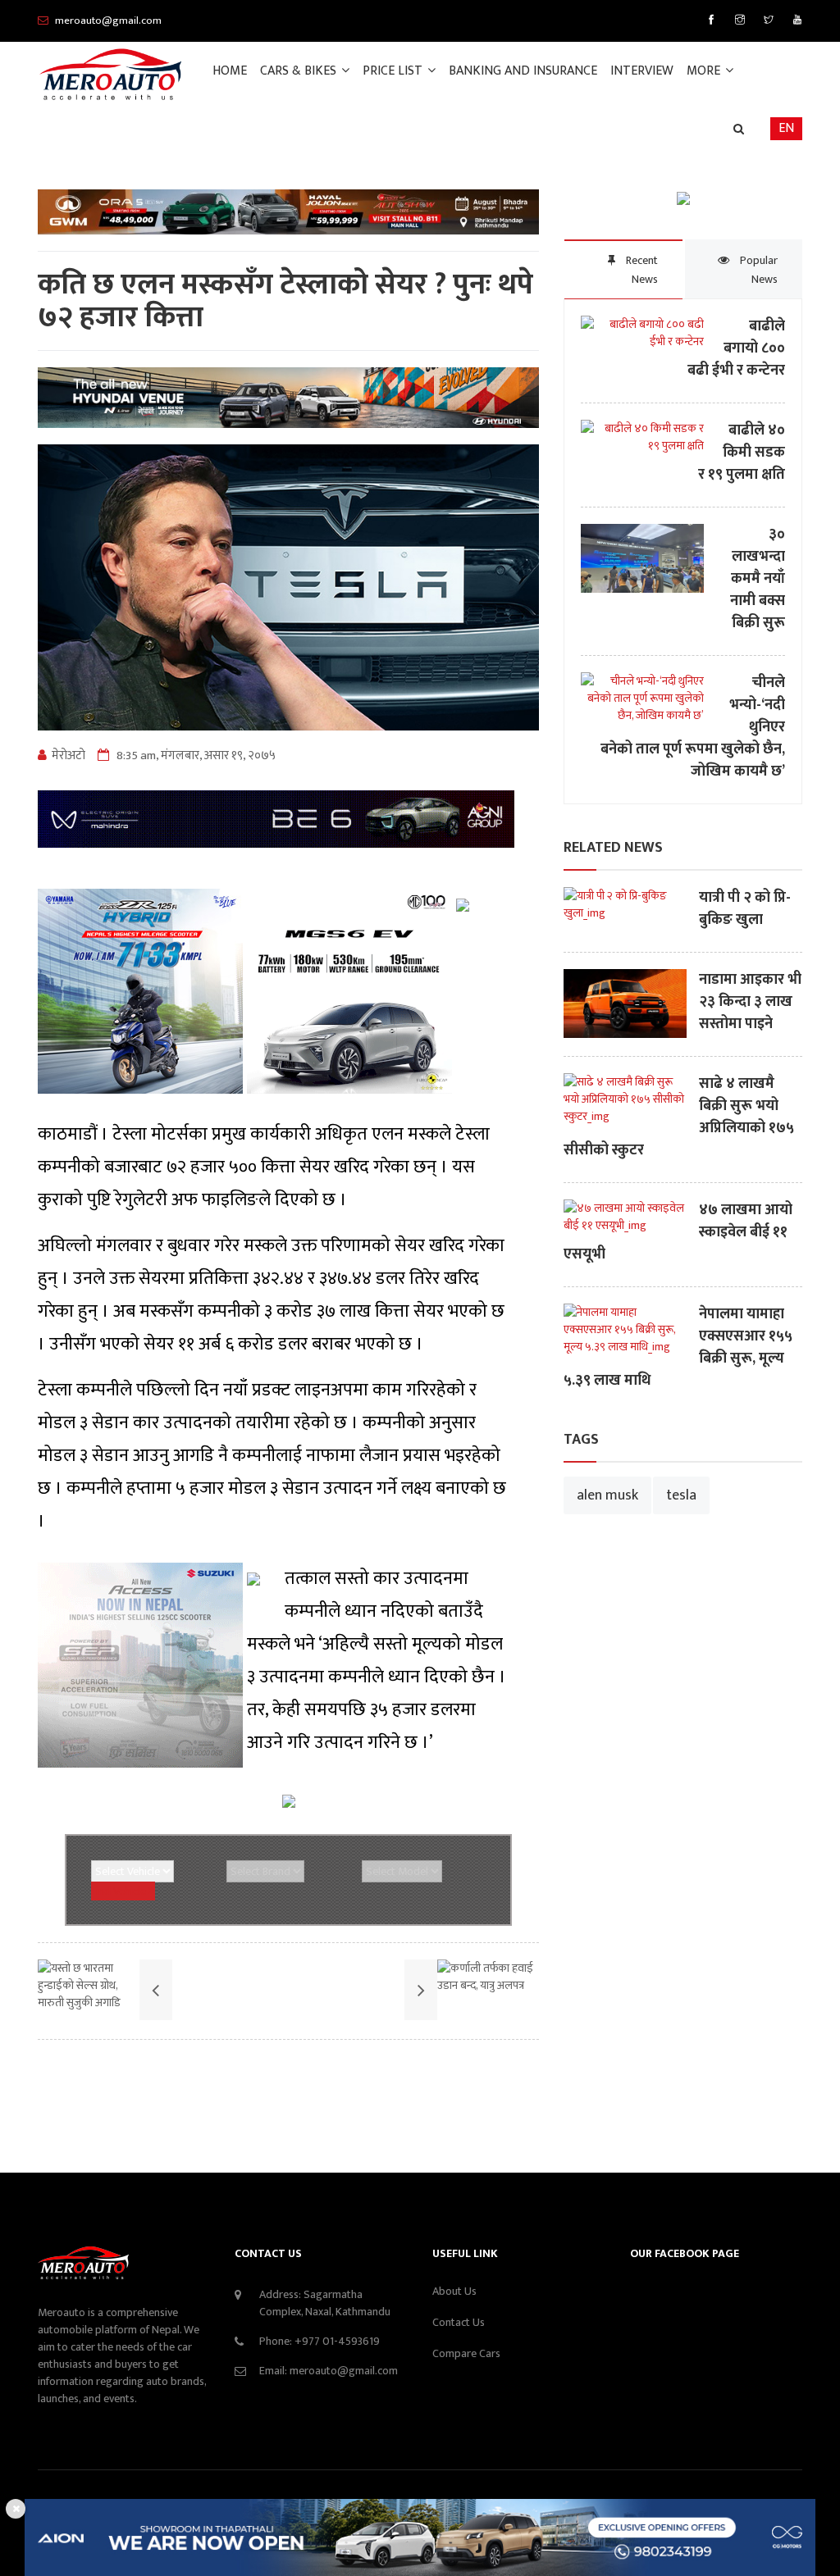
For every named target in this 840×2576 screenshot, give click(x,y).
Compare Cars (466, 2353)
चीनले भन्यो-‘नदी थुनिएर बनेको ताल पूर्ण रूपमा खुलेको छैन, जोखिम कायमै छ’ (693, 728)
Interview (642, 71)
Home (230, 71)
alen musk (607, 1495)
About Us (454, 2291)
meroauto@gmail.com (344, 2371)
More (705, 71)
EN (786, 128)
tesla (681, 1495)
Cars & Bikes (300, 71)
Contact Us (459, 2322)
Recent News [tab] (641, 270)
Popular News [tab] (758, 270)
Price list (394, 71)
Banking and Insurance (523, 71)
